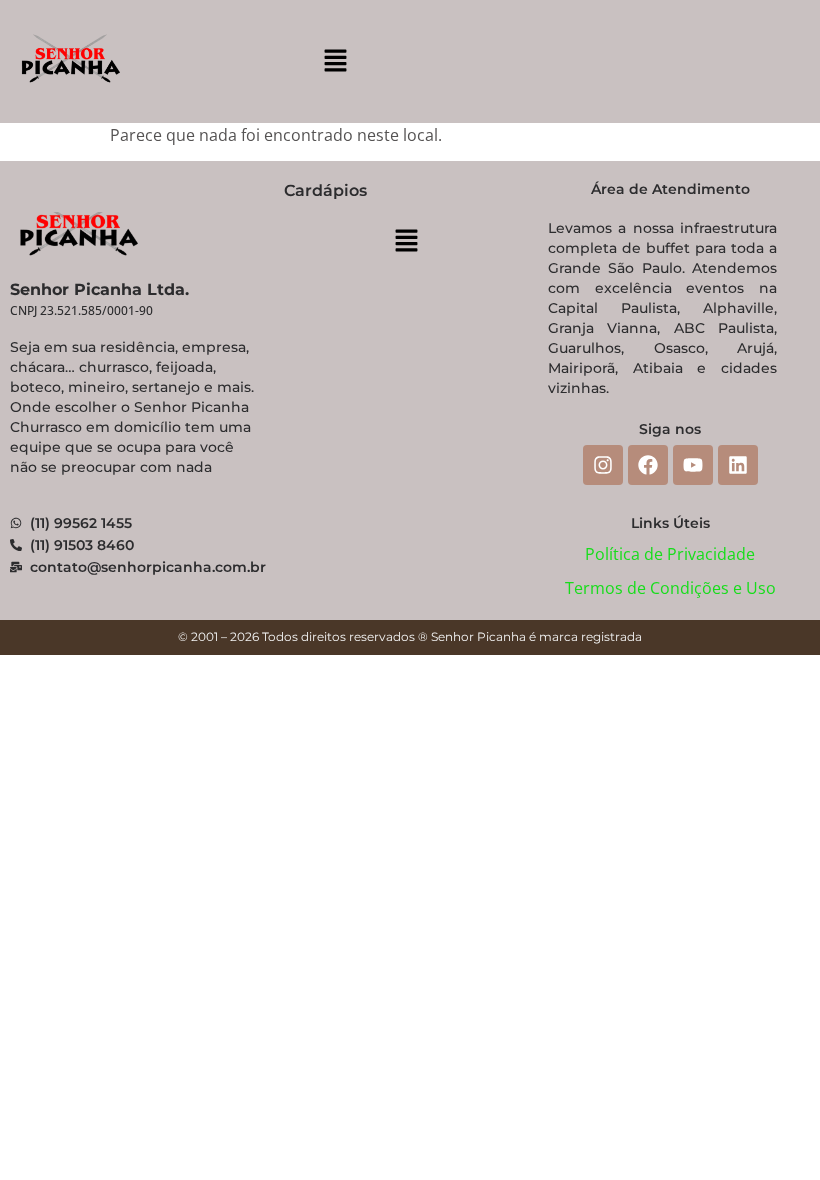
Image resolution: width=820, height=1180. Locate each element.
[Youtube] (693, 465)
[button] (335, 61)
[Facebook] (648, 465)
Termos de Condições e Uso (670, 588)
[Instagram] (603, 465)
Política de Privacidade (670, 554)
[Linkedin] (738, 465)
